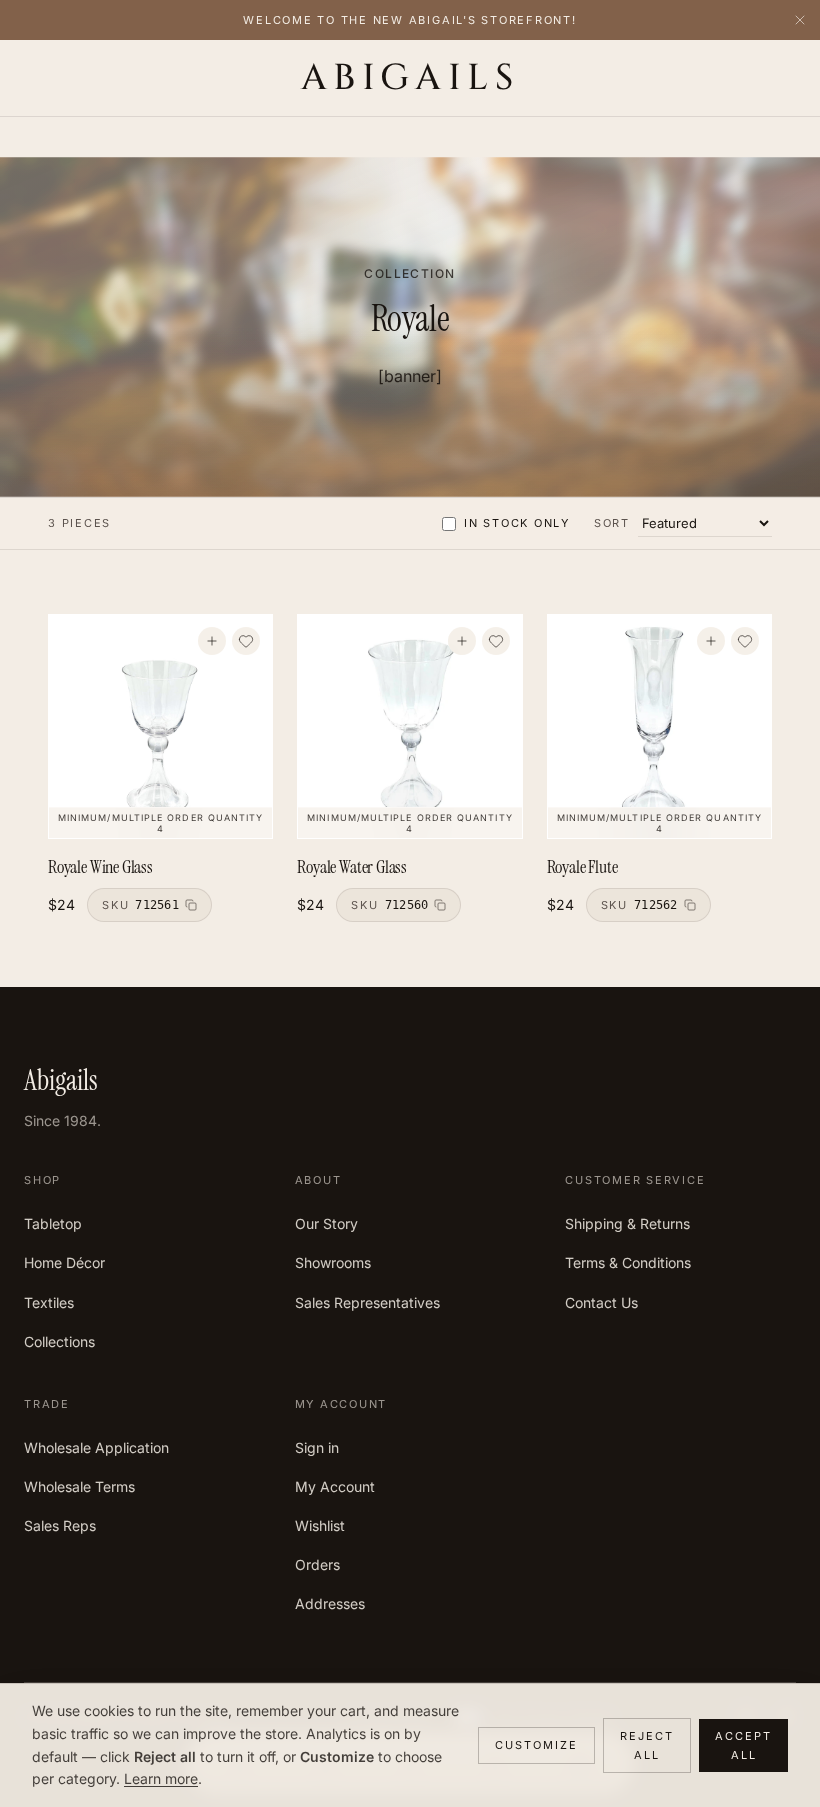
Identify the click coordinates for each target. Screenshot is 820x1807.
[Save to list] (246, 641)
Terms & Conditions (628, 1262)
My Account (335, 1486)
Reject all (647, 1745)
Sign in (317, 1447)
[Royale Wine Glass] (160, 726)
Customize (536, 1745)
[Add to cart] (212, 641)
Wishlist (320, 1525)
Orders (317, 1564)
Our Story (326, 1223)
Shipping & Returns (627, 1223)
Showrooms (333, 1262)
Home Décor (64, 1262)
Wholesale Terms (79, 1486)
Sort (612, 523)
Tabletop (53, 1223)
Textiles (49, 1302)
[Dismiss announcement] (800, 20)
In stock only (517, 523)
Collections (59, 1341)
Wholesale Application (96, 1447)
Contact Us (601, 1302)
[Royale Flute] (659, 726)
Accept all (743, 1745)
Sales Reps (60, 1525)
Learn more (161, 1778)
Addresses (330, 1603)
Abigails (410, 78)
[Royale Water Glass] (409, 726)
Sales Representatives (367, 1302)
